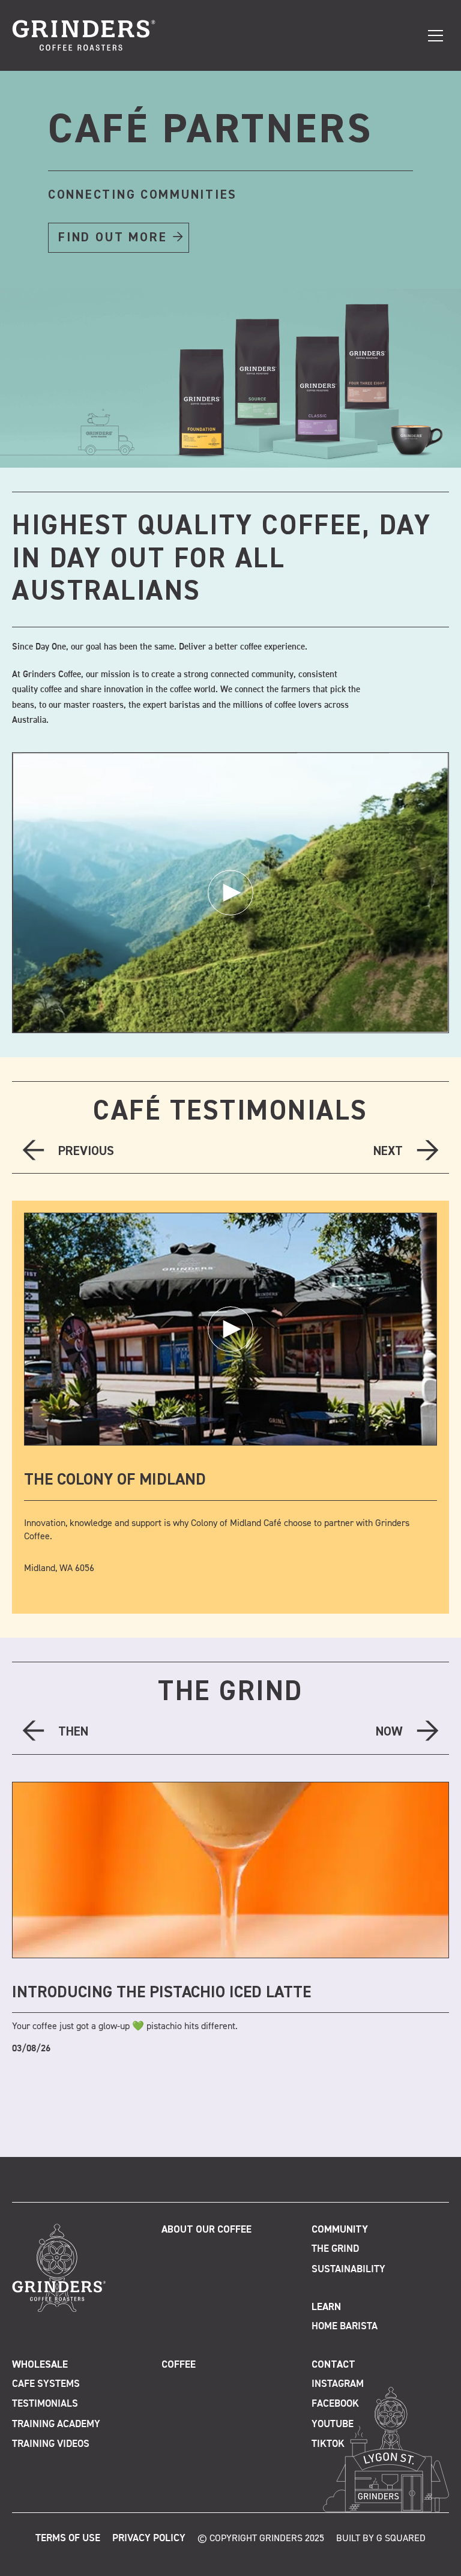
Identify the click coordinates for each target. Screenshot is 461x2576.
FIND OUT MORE (113, 238)
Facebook (335, 2404)
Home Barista (345, 2327)
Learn (326, 2307)
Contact (333, 2365)
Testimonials (45, 2404)
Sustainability (348, 2270)
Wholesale (40, 2365)
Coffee (179, 2365)
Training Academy (56, 2424)
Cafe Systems (46, 2384)
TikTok (328, 2444)
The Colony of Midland (115, 1480)
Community (340, 2230)
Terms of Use (68, 2538)
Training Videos (51, 2444)
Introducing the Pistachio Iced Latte (161, 1993)
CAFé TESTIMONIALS (230, 1112)
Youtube (333, 2424)
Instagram (338, 2384)
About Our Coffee (206, 2230)
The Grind (335, 2249)
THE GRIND (230, 1692)
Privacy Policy (149, 2538)
